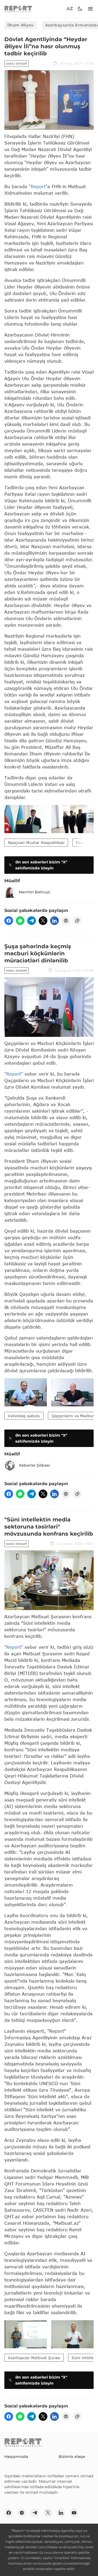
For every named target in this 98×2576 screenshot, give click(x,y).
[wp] (20, 921)
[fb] (9, 921)
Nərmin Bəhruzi (34, 892)
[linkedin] (54, 921)
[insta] (22, 2513)
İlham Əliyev (21, 25)
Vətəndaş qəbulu (24, 1416)
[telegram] (32, 921)
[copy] (77, 921)
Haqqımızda (16, 2457)
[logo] (18, 9)
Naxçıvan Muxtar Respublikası (36, 843)
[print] (66, 921)
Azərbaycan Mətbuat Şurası (34, 2358)
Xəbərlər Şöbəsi (34, 1465)
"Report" (38, 186)
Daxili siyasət (16, 64)
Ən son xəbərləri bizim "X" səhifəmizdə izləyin (41, 865)
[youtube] (74, 2513)
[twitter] (43, 921)
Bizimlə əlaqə (72, 2457)
